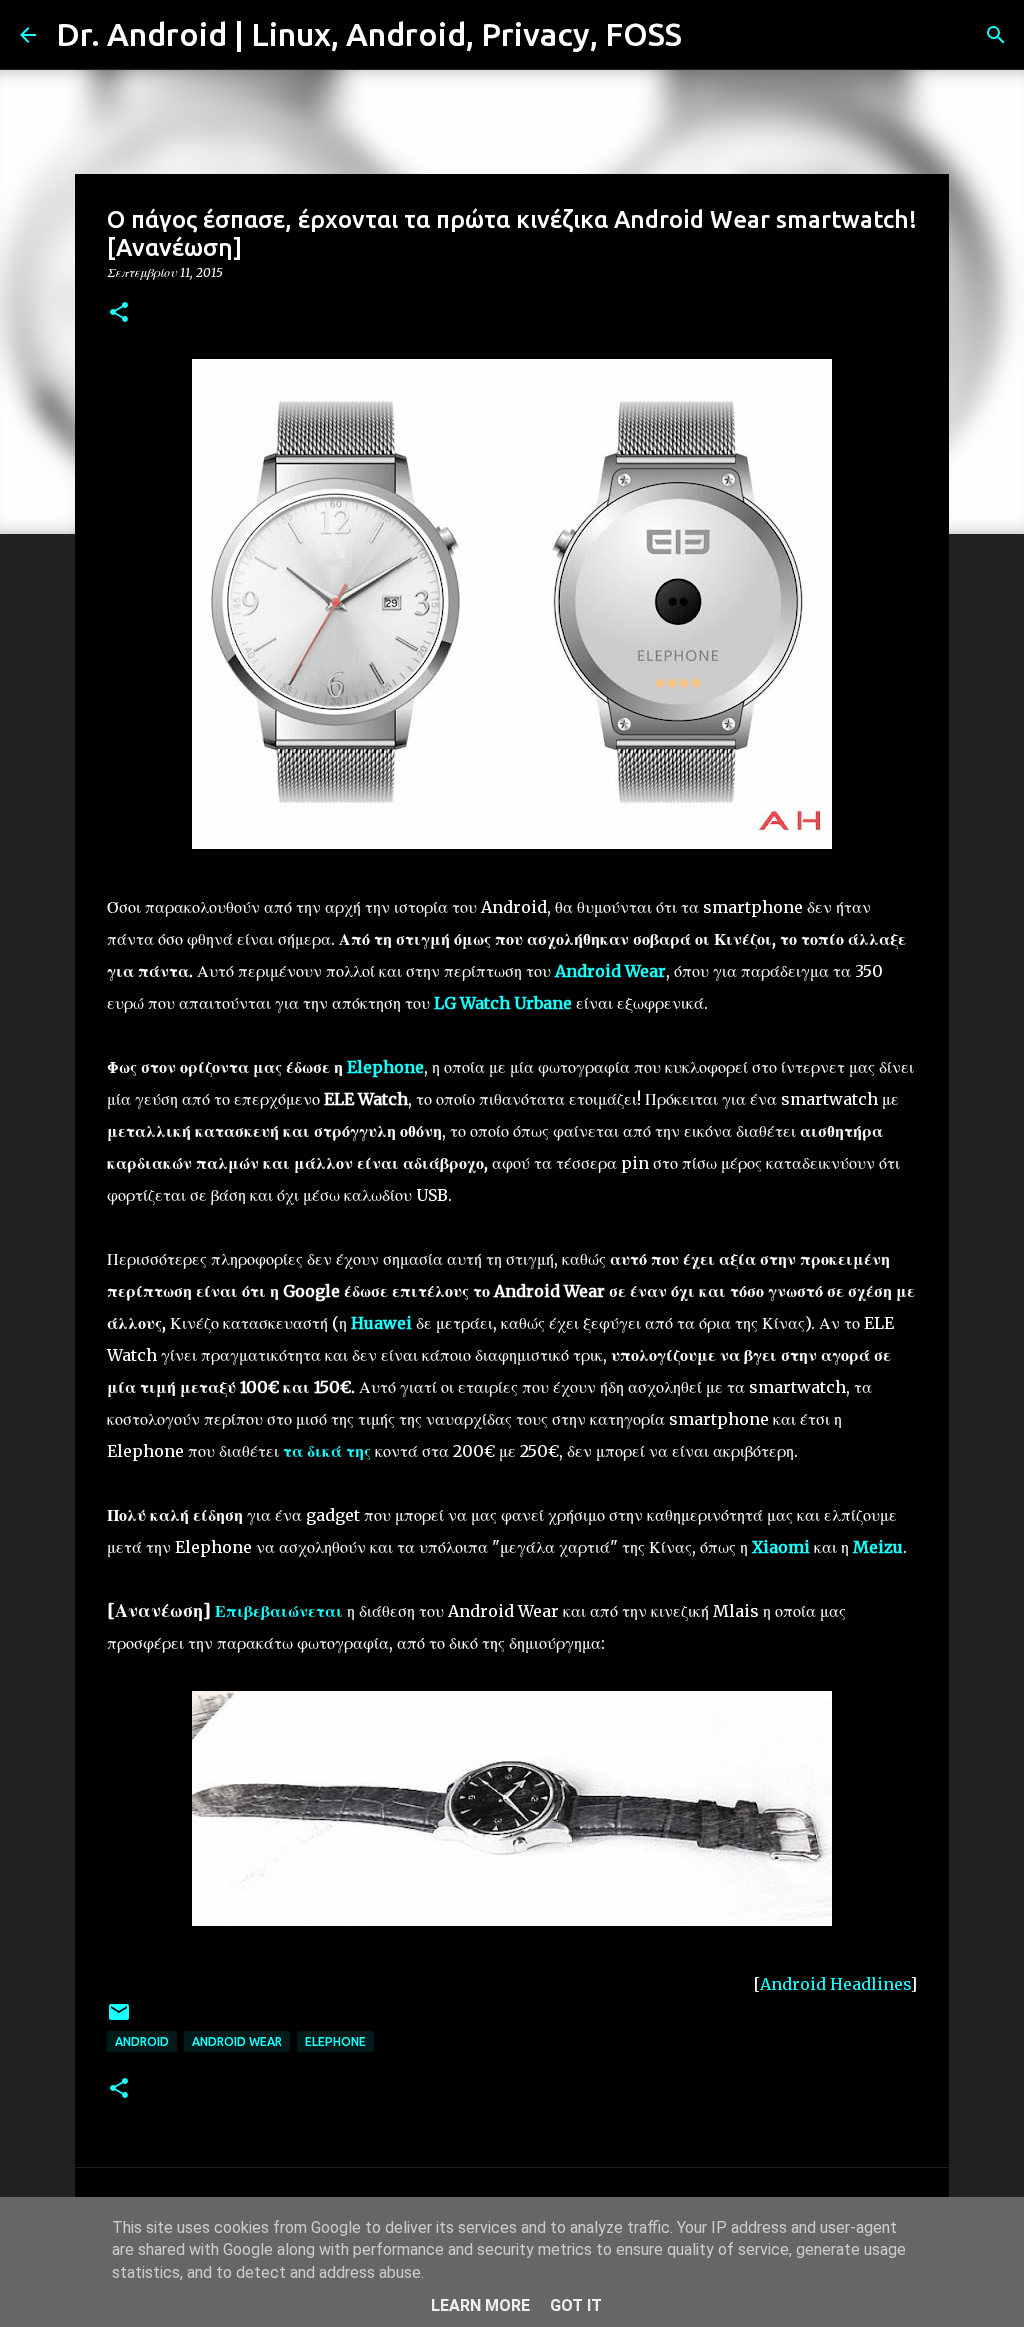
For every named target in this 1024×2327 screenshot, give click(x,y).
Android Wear (237, 2041)
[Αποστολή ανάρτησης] (119, 2019)
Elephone (335, 2041)
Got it (576, 2305)
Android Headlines (835, 1984)
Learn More (480, 2305)
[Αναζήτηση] (710, 35)
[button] (119, 313)
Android (142, 2041)
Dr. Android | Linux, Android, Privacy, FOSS (369, 34)
